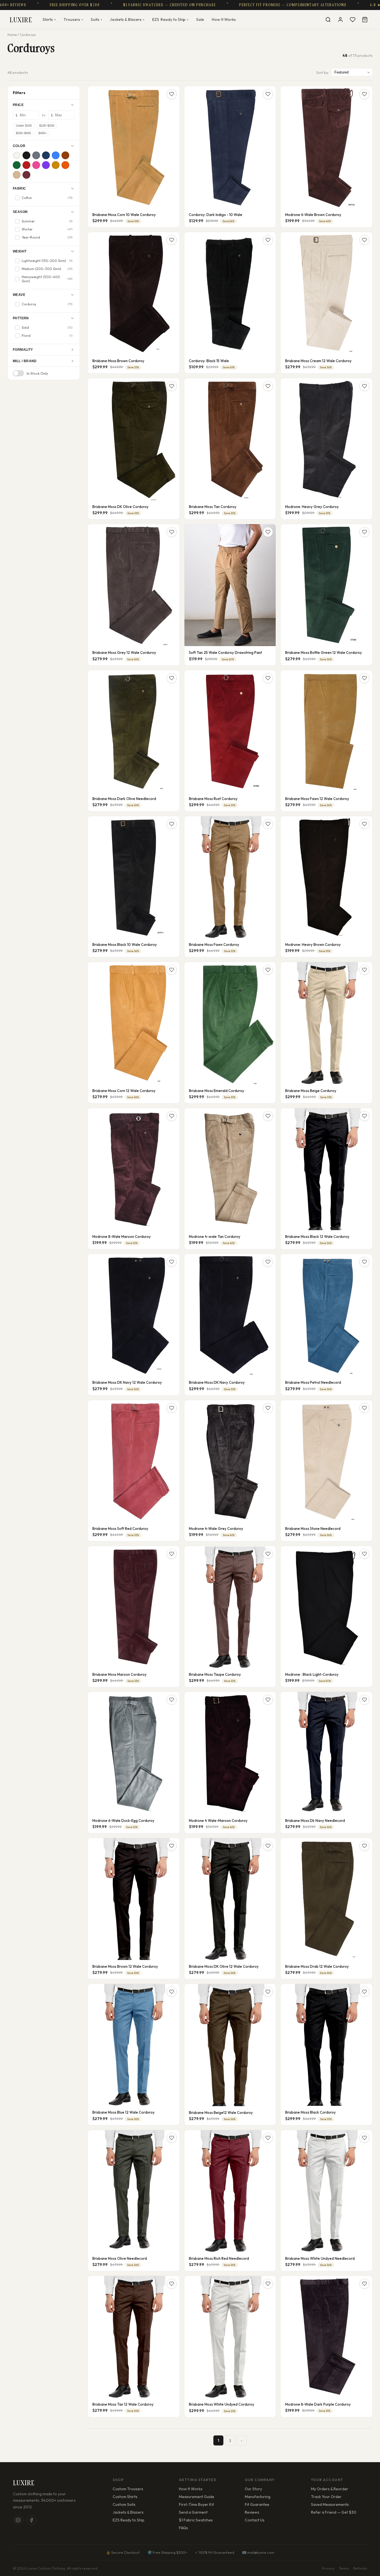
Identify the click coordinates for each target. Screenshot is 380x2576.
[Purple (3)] (46, 165)
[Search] (328, 19)
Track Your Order (326, 2497)
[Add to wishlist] (172, 94)
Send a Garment (193, 2512)
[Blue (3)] (56, 155)
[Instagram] (18, 2520)
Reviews (252, 2512)
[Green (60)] (17, 165)
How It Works (224, 19)
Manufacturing (258, 2497)
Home (12, 35)
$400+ (43, 133)
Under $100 (24, 126)
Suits (96, 19)
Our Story (253, 2489)
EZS (170, 19)
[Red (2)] (26, 165)
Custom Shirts (125, 2497)
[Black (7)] (26, 155)
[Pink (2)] (36, 165)
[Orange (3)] (65, 165)
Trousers (73, 19)
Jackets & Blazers (127, 19)
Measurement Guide (197, 2497)
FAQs (183, 2528)
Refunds (360, 2568)
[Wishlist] (352, 19)
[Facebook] (31, 2520)
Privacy (328, 2568)
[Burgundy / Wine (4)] (26, 175)
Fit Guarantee (257, 2504)
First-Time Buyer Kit (196, 2504)
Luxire (21, 20)
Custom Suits (124, 2504)
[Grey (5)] (36, 155)
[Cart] (365, 19)
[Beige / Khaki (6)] (17, 175)
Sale (200, 19)
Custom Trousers (128, 2489)
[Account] (340, 19)
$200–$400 (23, 133)
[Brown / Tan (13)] (65, 155)
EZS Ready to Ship (129, 2520)
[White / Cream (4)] (17, 155)
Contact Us (255, 2520)
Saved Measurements (330, 2504)
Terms (344, 2568)
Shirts (49, 19)
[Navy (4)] (46, 155)
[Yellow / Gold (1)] (56, 165)
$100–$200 (47, 126)
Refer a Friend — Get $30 (334, 2512)
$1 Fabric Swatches (196, 2520)
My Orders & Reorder (330, 2489)
